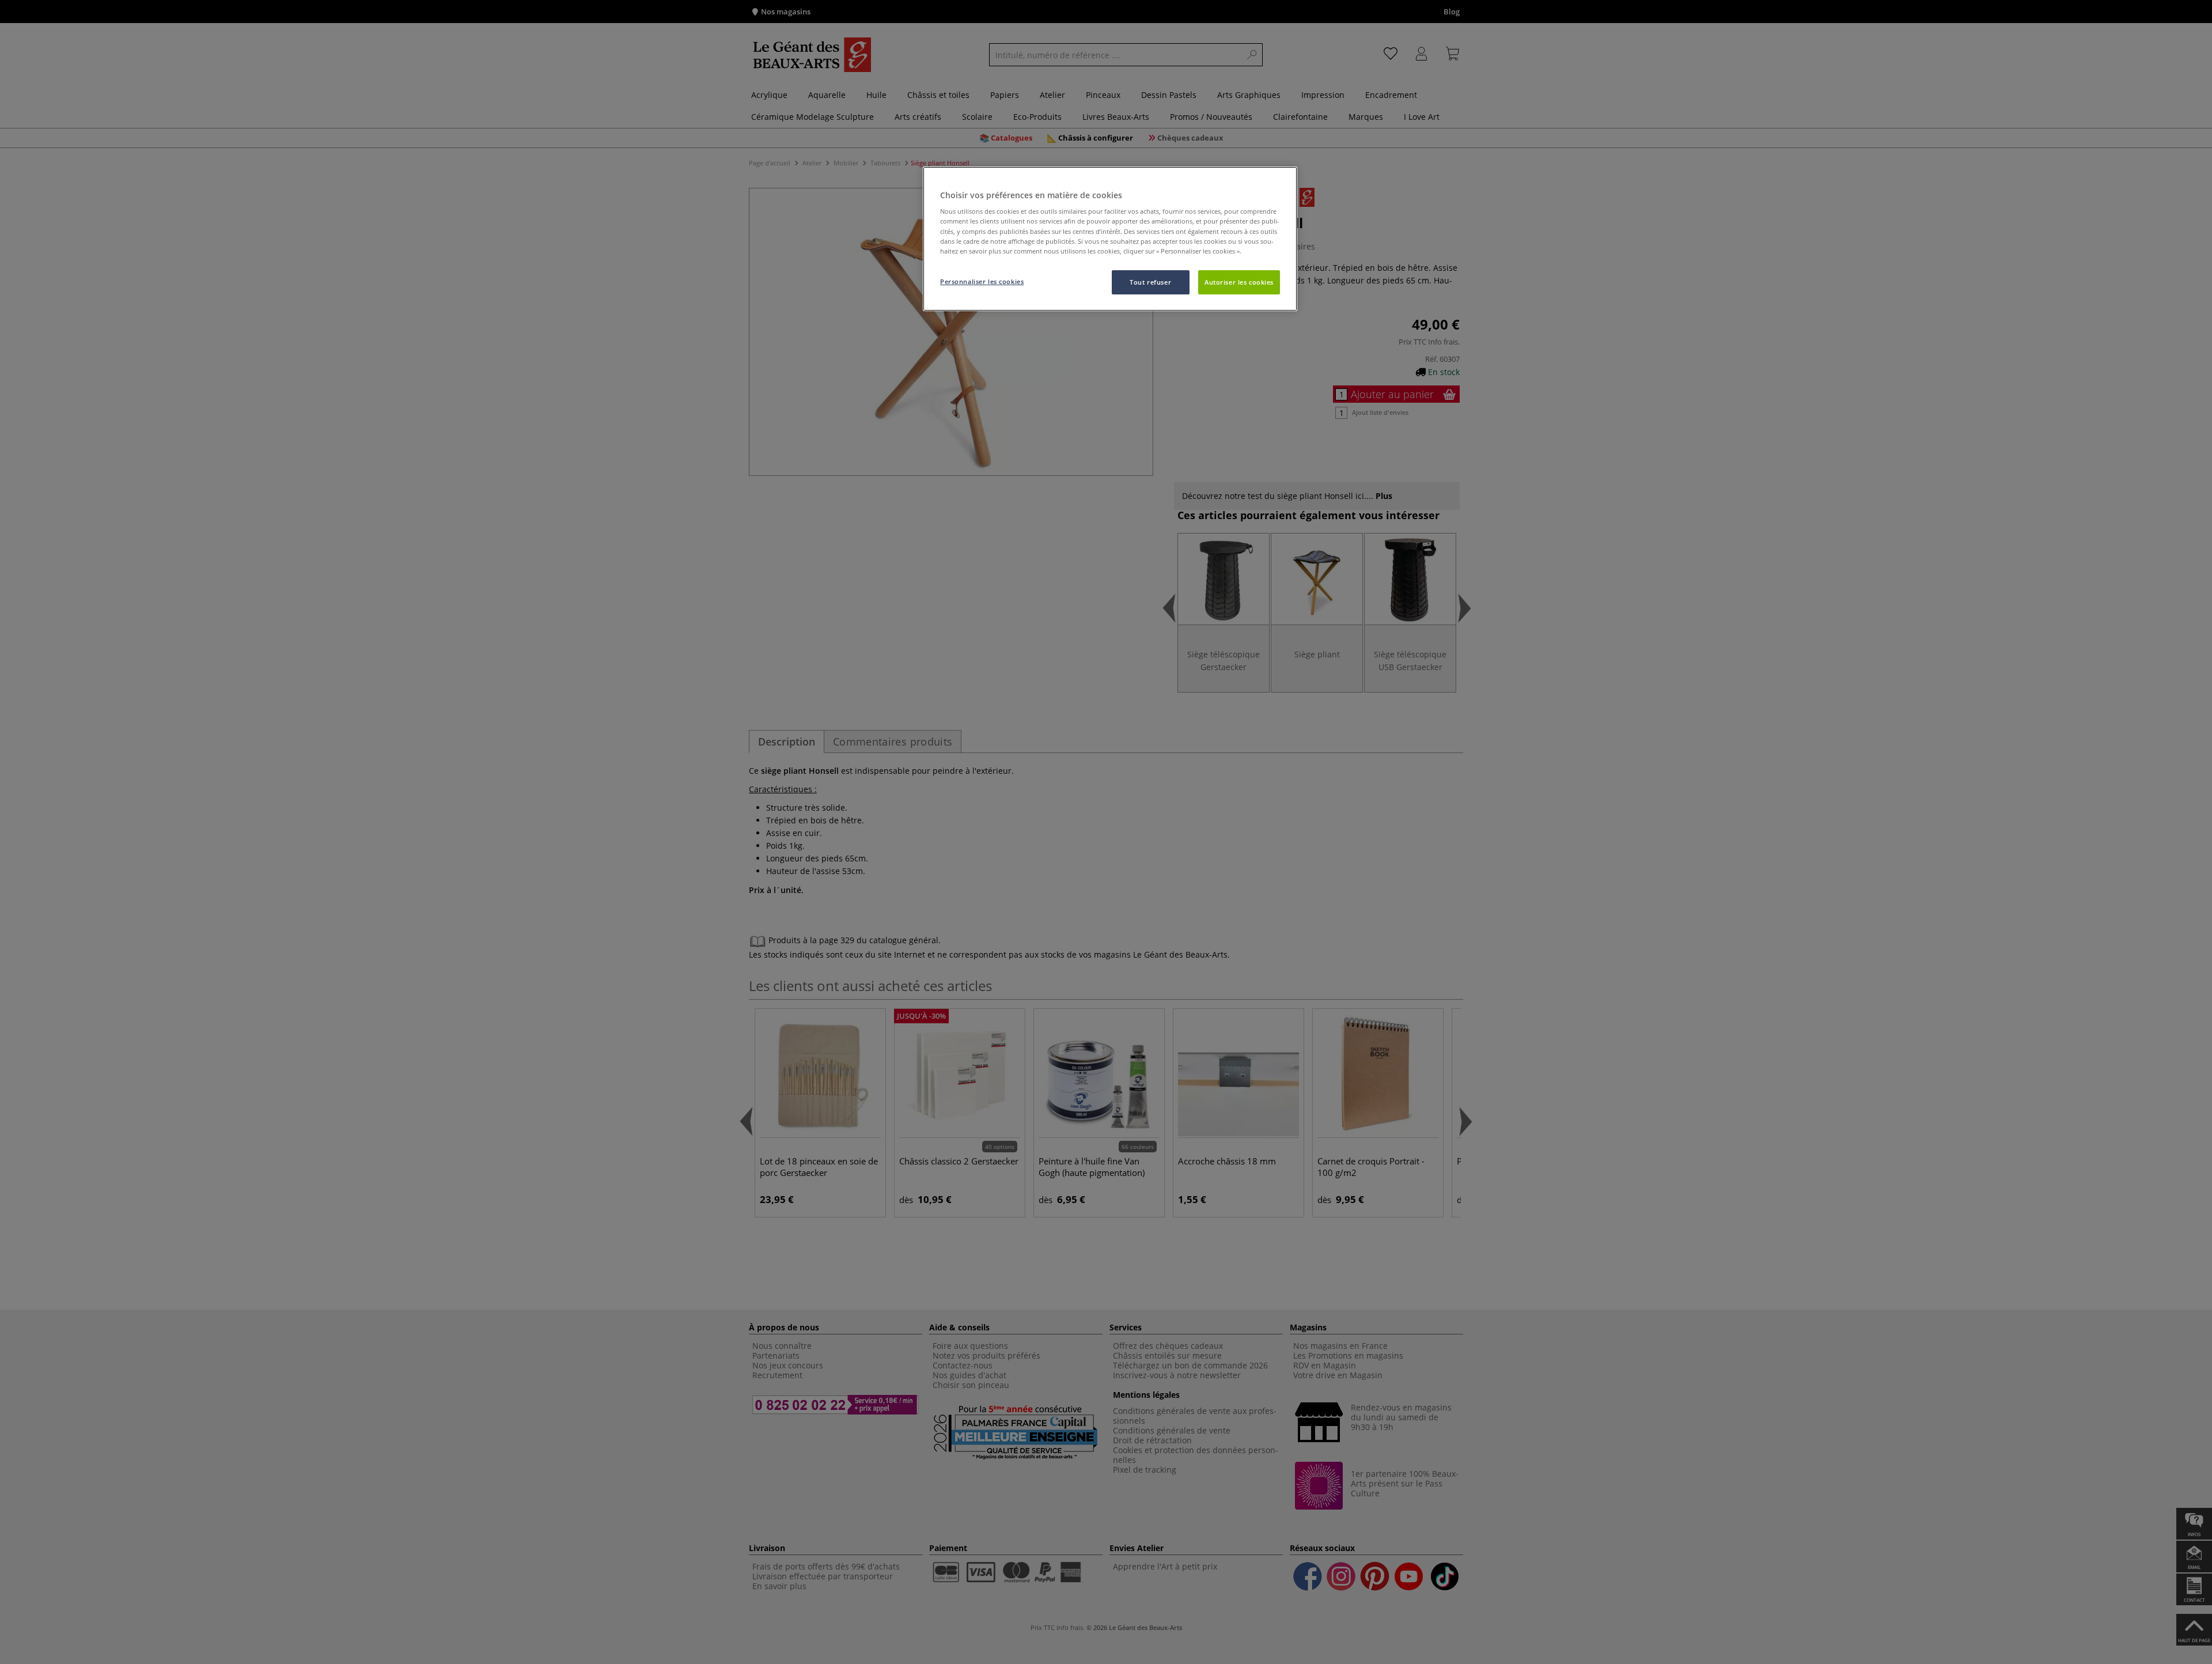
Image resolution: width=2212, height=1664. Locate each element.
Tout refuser (1150, 282)
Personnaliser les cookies (982, 281)
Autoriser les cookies (1239, 282)
